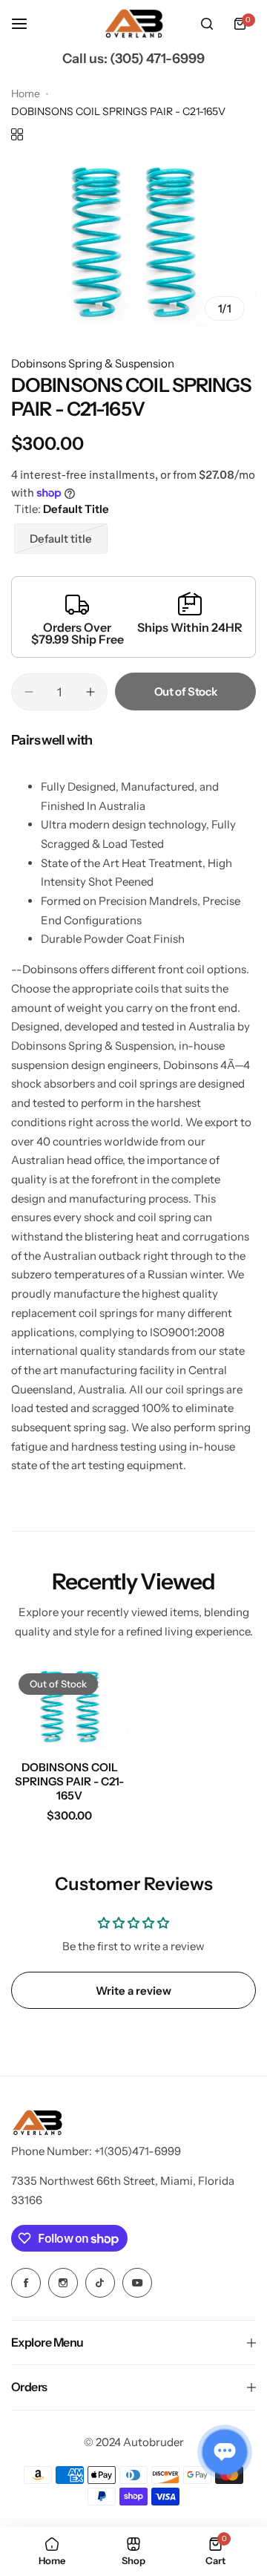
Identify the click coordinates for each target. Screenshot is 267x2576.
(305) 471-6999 (157, 59)
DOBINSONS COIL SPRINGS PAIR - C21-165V (69, 1781)
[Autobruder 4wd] (133, 24)
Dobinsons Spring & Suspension (93, 363)
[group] (133, 244)
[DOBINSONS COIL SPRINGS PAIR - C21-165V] (70, 1708)
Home (26, 94)
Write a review (133, 1991)
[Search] (207, 24)
